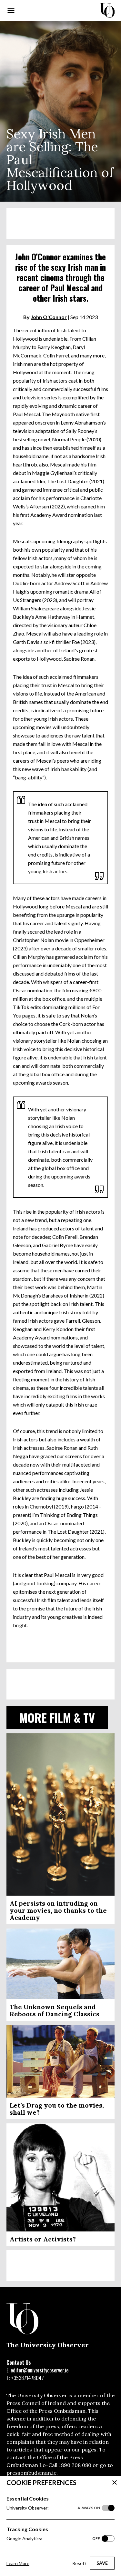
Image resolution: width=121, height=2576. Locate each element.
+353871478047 (27, 2378)
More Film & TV (57, 1717)
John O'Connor (49, 317)
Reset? (79, 2563)
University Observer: (53, 2508)
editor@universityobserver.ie (40, 2370)
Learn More (18, 2563)
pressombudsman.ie (31, 2473)
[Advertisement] (60, 223)
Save (102, 2563)
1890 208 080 (75, 2465)
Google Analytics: (53, 2538)
